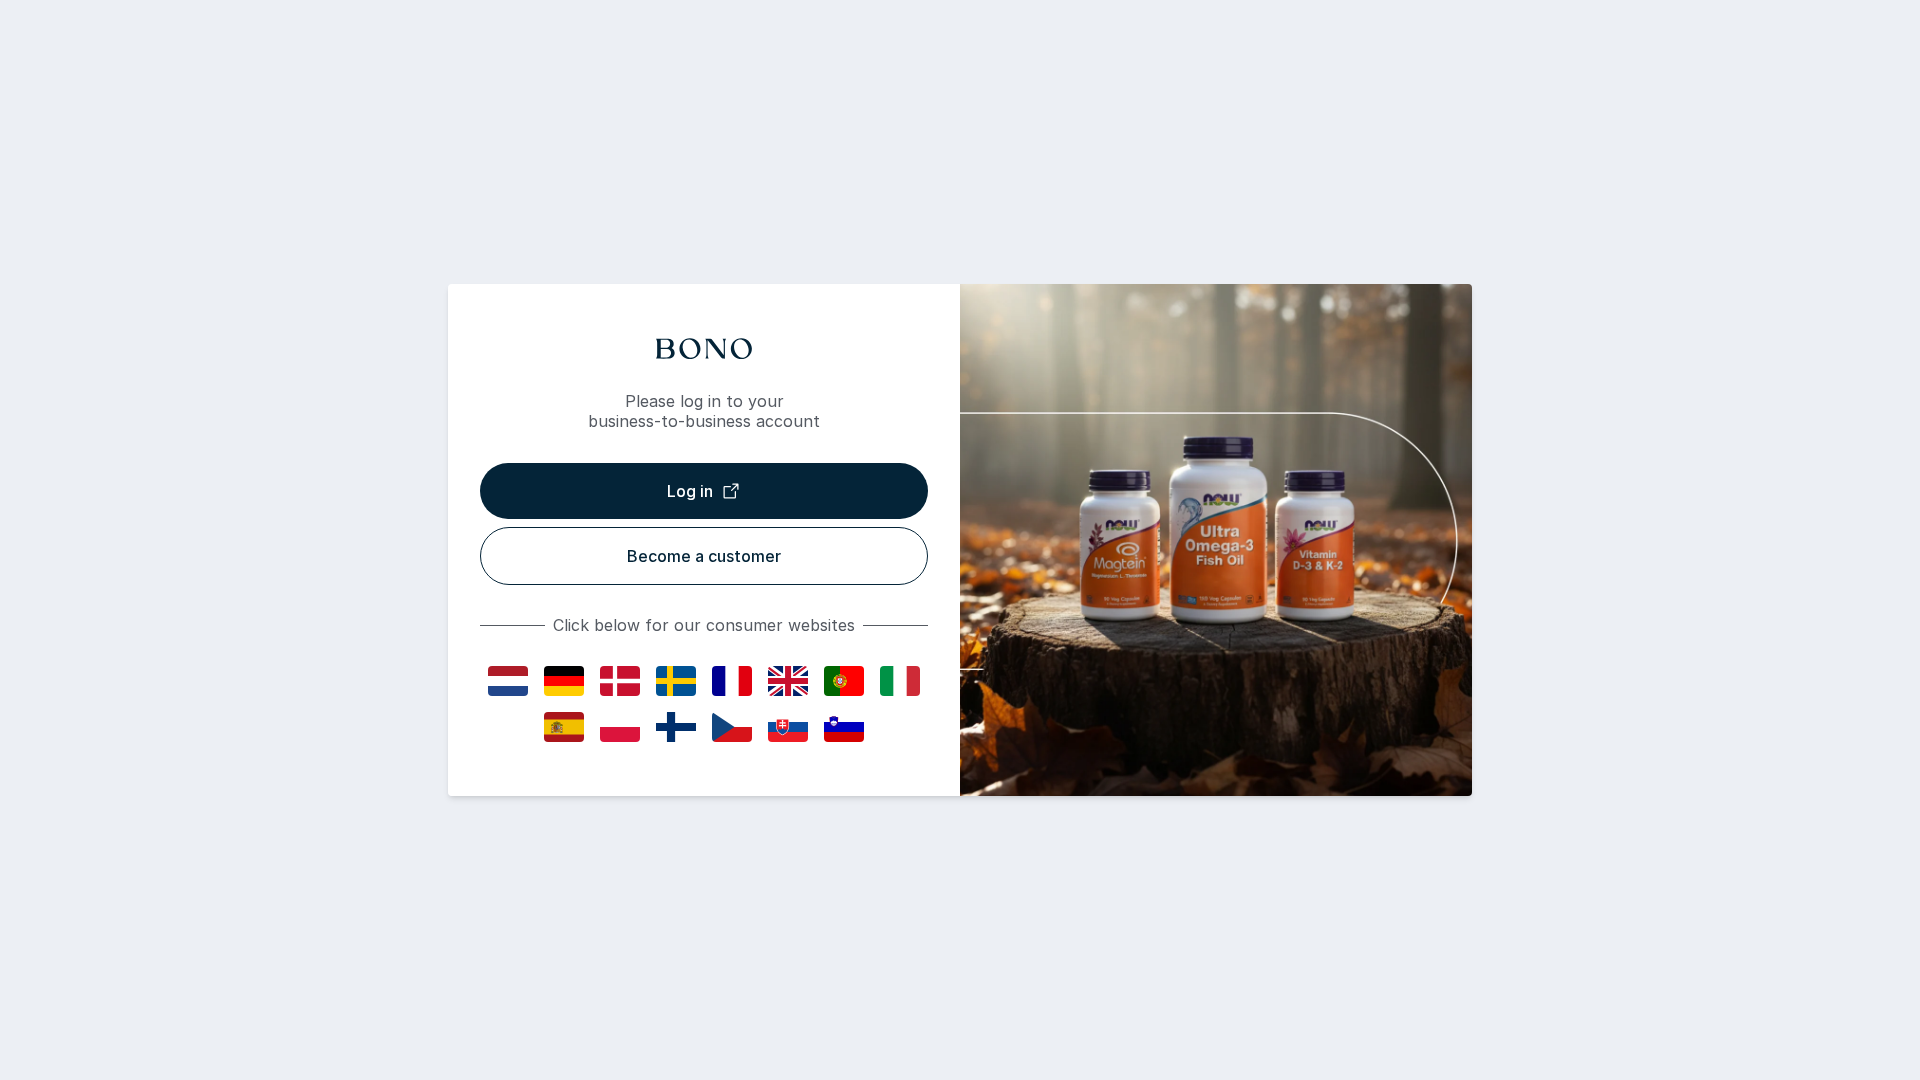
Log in (690, 491)
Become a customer (704, 556)
